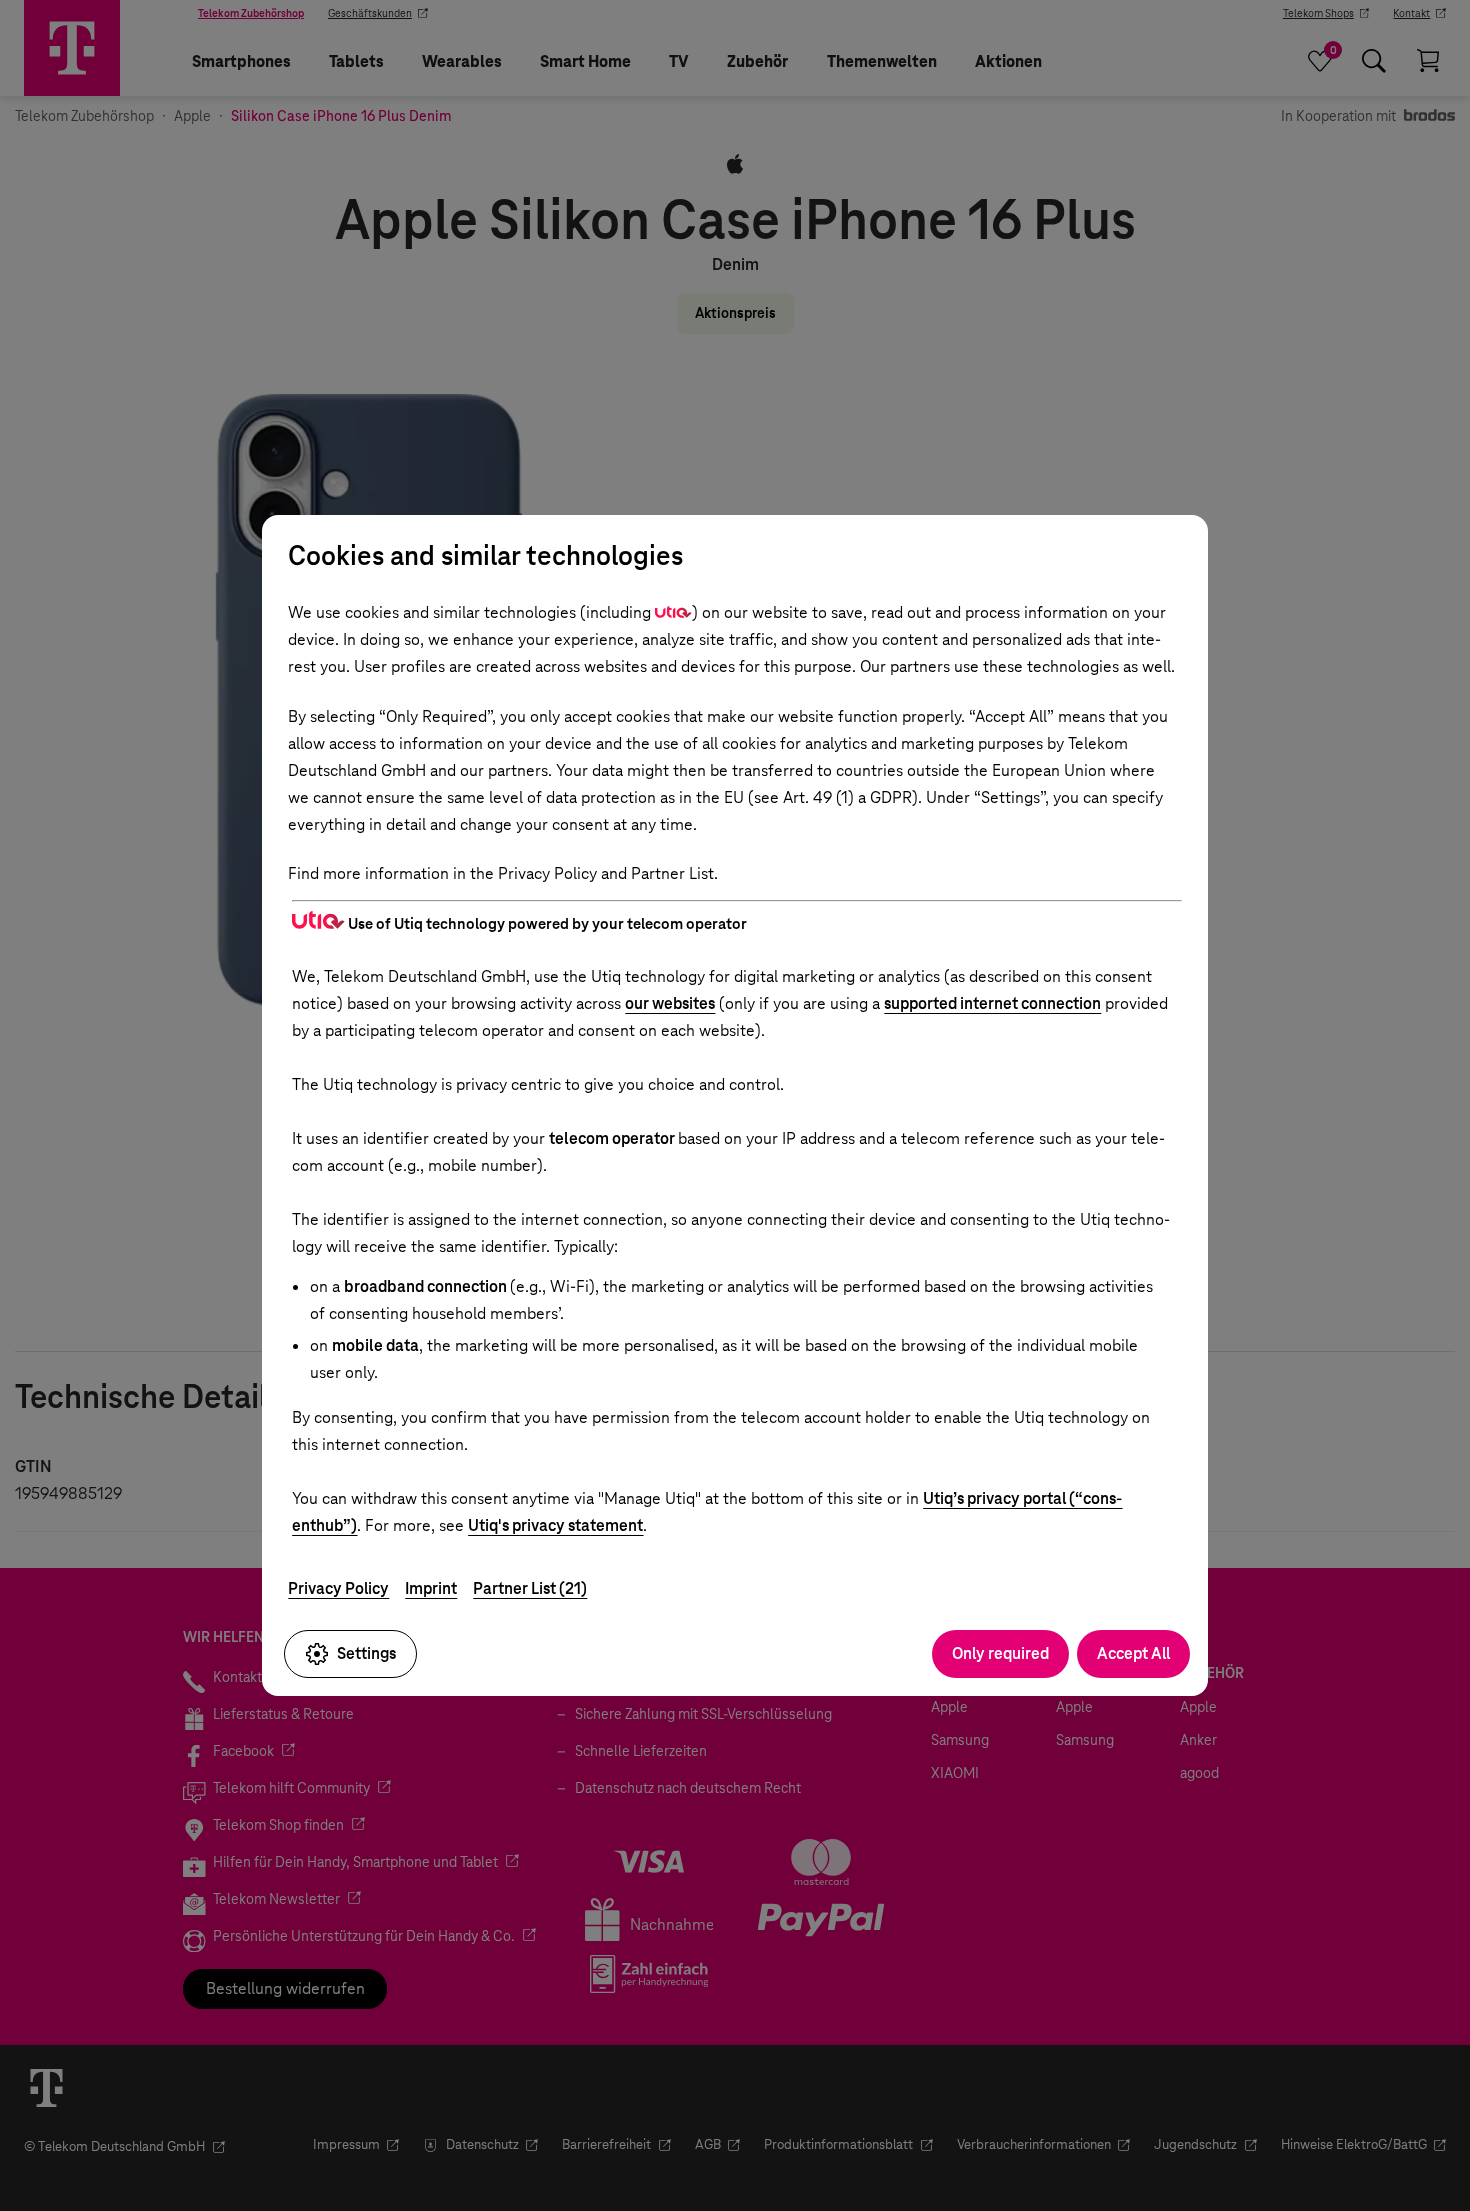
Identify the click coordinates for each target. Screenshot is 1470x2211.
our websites (670, 1003)
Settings (366, 1653)
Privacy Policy (338, 1588)
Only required (1000, 1653)
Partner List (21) (530, 1588)
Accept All (1133, 1653)
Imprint (431, 1588)
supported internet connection (992, 1003)
